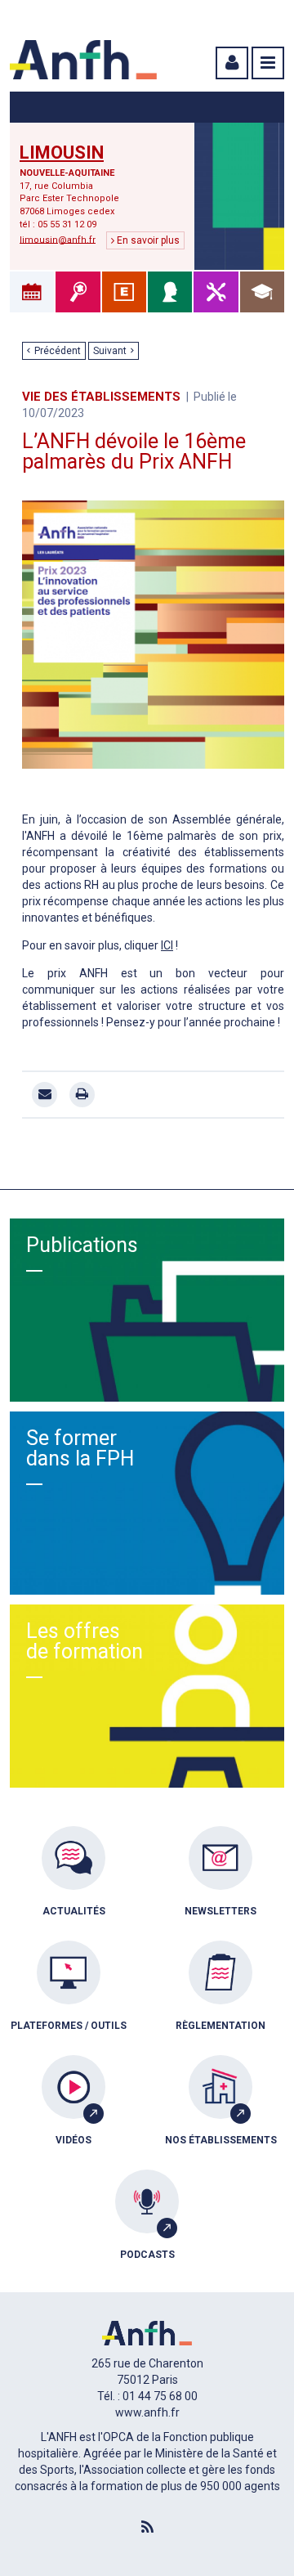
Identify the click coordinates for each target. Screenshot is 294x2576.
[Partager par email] (45, 1095)
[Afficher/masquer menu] (268, 63)
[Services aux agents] (170, 292)
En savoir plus (147, 240)
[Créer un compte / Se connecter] (230, 63)
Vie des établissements (101, 397)
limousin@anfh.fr (58, 239)
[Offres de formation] (262, 292)
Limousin (62, 153)
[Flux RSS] (147, 2528)
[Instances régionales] (78, 292)
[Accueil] (83, 60)
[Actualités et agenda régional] (32, 292)
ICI (167, 945)
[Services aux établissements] (124, 292)
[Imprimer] (82, 1095)
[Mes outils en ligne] (216, 292)
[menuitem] (73, 1883)
